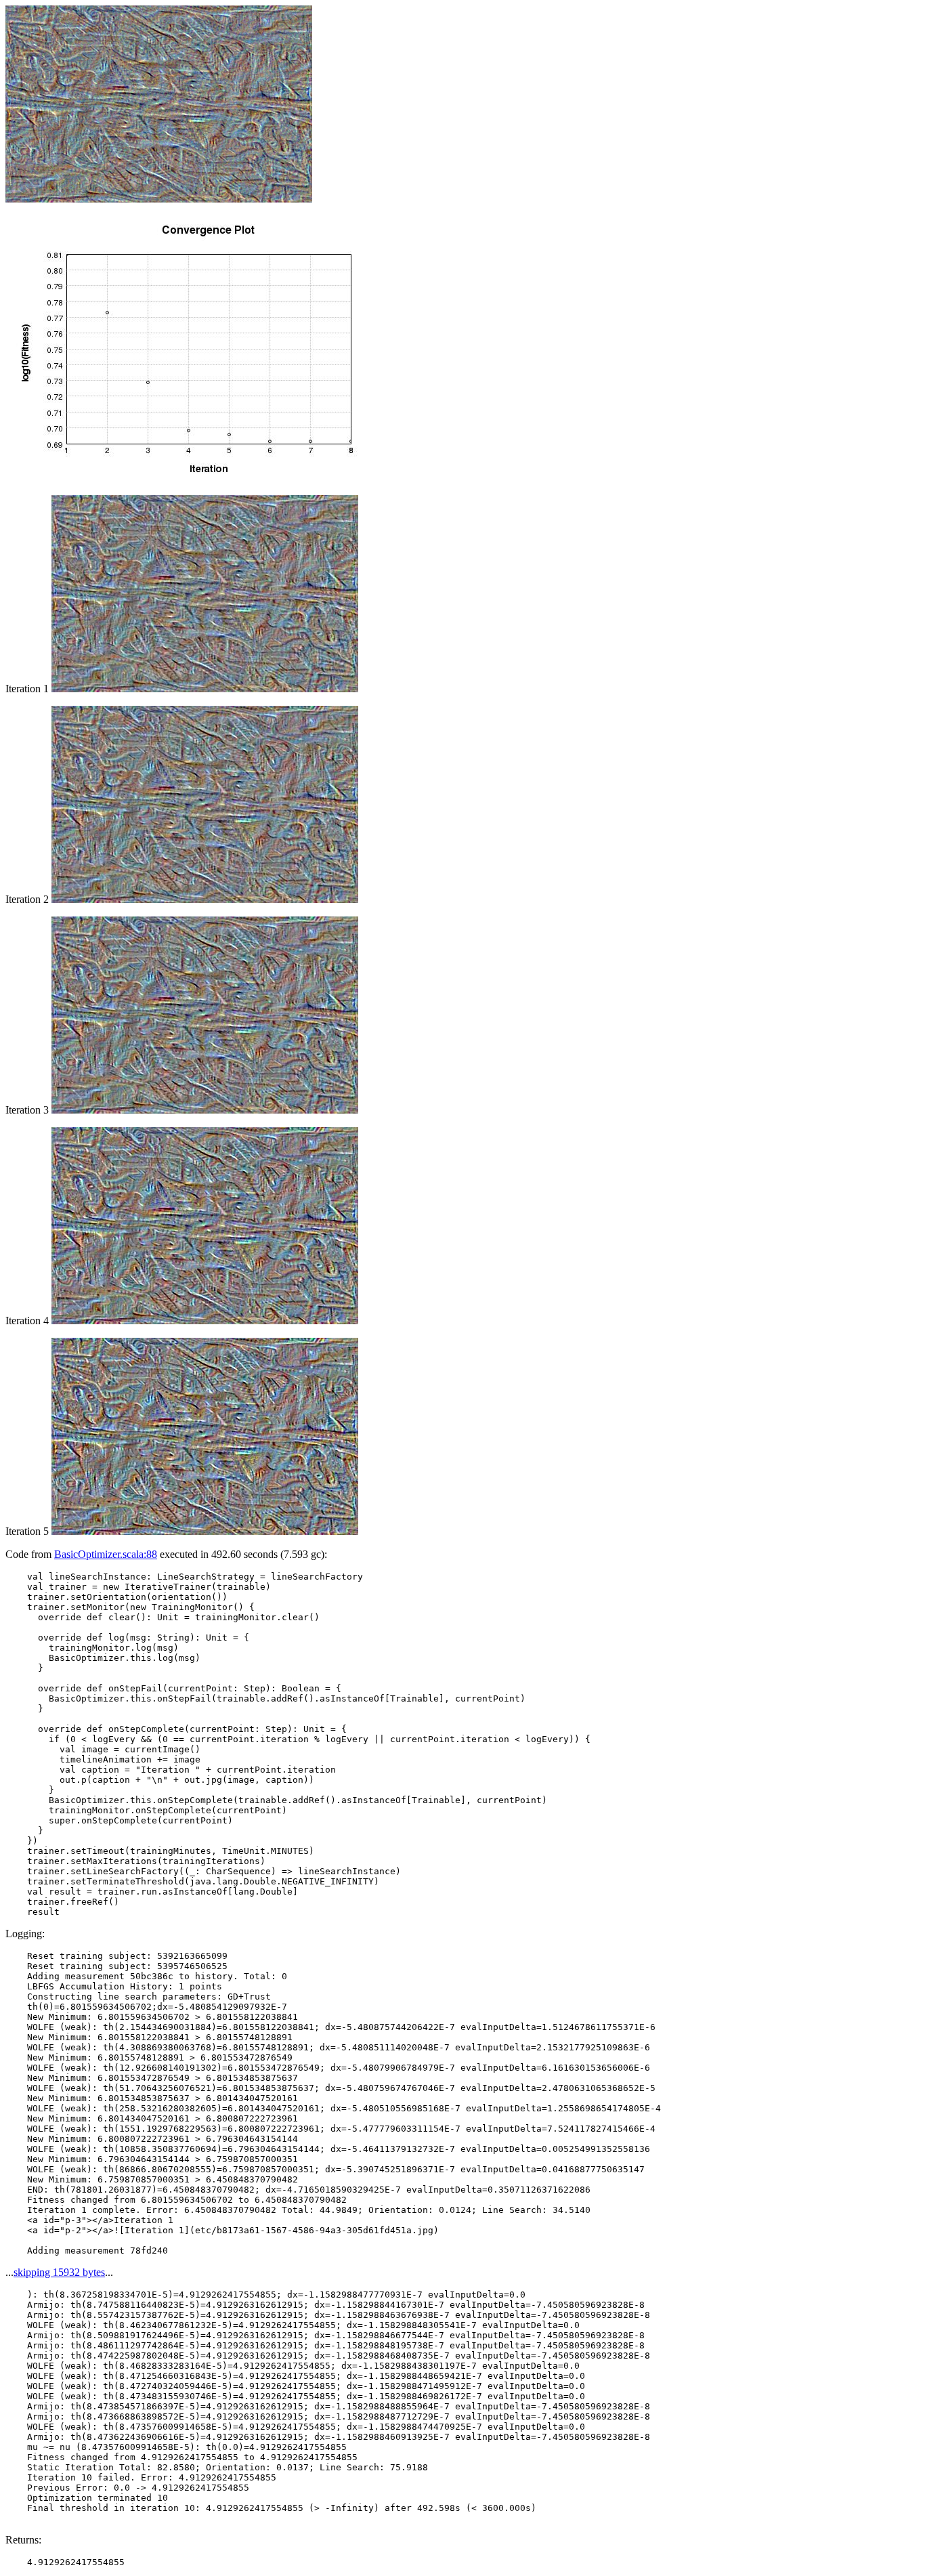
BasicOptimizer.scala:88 (106, 1554)
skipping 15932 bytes (59, 2272)
